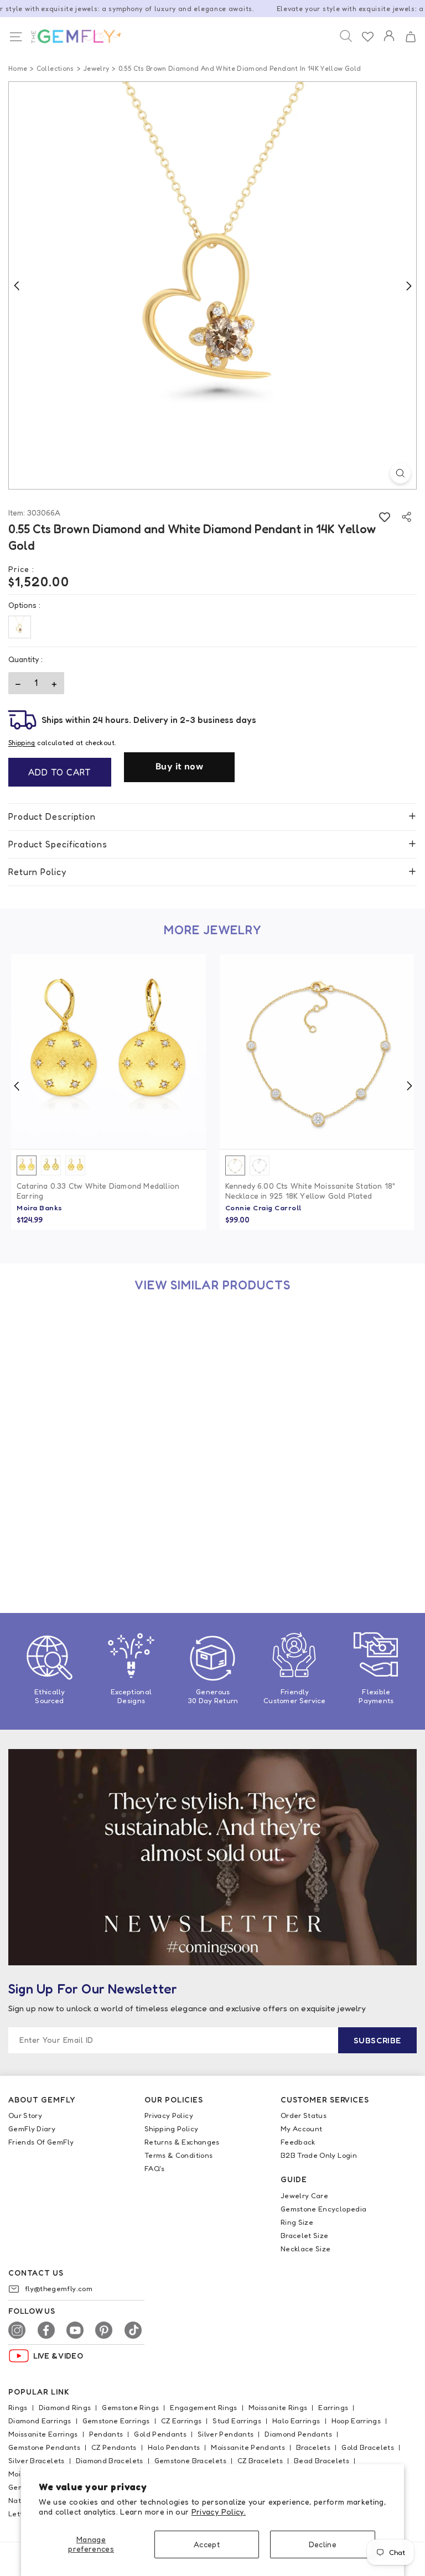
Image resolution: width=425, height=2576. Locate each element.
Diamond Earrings (40, 2421)
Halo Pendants (174, 2447)
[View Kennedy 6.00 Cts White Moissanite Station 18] (317, 1052)
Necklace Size (306, 2249)
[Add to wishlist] (384, 517)
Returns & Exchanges (182, 2142)
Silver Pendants (226, 2434)
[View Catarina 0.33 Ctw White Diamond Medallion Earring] (108, 1052)
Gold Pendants (160, 2434)
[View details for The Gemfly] (70, 37)
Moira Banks (40, 1208)
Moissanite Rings (278, 2407)
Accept (207, 2544)
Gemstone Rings (130, 2407)
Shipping (22, 743)
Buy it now (179, 766)
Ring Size (297, 2222)
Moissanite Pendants (248, 2447)
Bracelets (313, 2447)
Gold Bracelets (368, 2447)
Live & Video (58, 2356)
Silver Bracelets (37, 2460)
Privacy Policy (169, 2115)
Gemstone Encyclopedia (323, 2209)
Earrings (333, 2407)
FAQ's (155, 2168)
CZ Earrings (182, 2421)
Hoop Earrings (356, 2421)
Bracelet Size (305, 2235)
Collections (55, 68)
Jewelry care (304, 2195)
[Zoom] (400, 473)
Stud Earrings (237, 2421)
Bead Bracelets (322, 2460)
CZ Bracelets (260, 2460)
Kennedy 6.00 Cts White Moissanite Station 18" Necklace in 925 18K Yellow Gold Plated (310, 1191)
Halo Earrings (296, 2421)
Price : (21, 569)
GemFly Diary (32, 2129)
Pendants (106, 2434)
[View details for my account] (389, 43)
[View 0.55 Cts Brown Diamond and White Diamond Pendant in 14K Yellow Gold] (108, 1407)
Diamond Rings (65, 2407)
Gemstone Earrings (116, 2421)
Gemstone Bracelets (190, 2460)
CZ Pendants (114, 2447)
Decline (323, 2544)
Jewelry (96, 68)
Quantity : (25, 659)
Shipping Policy (171, 2129)
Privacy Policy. (219, 2512)
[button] (410, 37)
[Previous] (17, 285)
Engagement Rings (204, 2407)
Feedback (298, 2142)
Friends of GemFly (41, 2142)
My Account (302, 2129)
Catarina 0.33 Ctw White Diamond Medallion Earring (98, 1191)
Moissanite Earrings (43, 2434)
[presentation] (17, 1086)
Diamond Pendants (298, 2434)
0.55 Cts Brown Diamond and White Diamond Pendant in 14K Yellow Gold (100, 1546)
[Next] (408, 285)
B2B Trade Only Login (319, 2155)
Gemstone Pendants (44, 2447)
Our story (25, 2115)
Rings (18, 2407)
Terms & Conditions (178, 2155)
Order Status (304, 2115)
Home (18, 68)
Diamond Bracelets (110, 2460)
